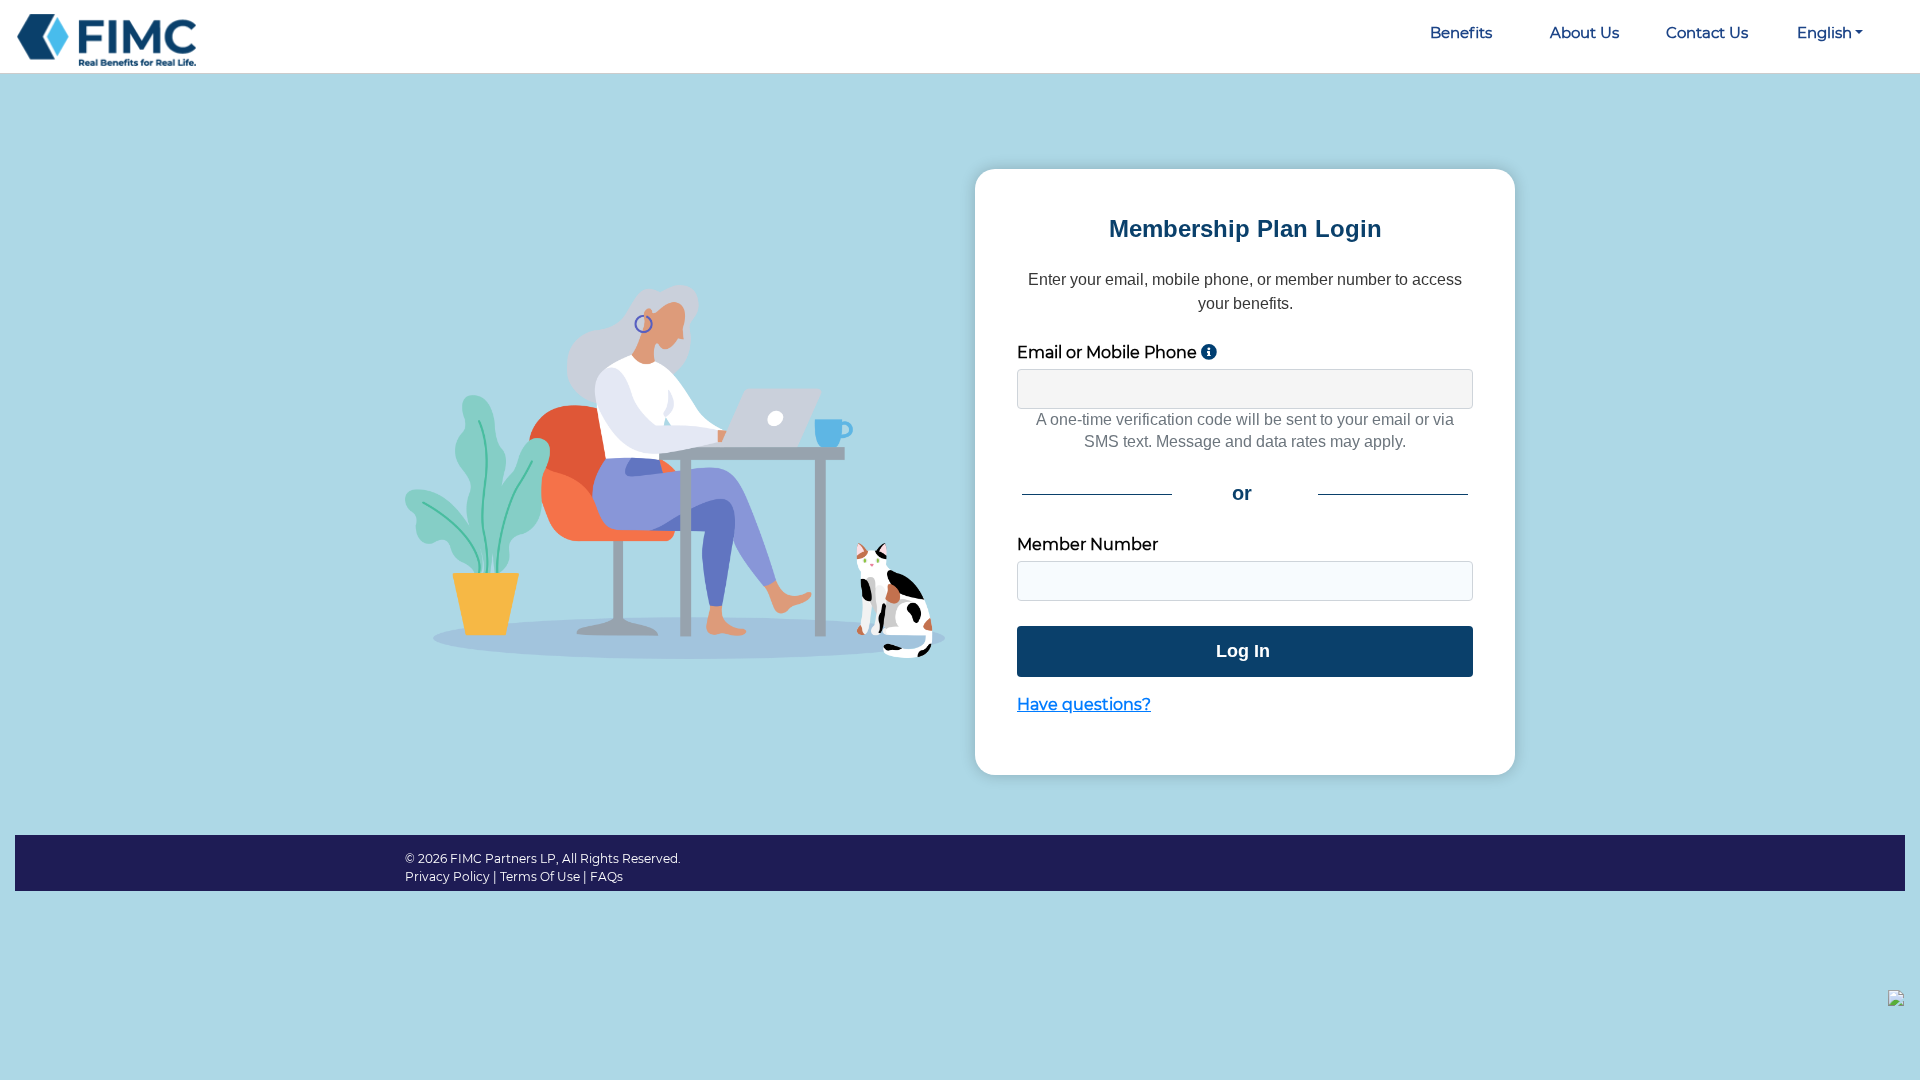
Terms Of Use (540, 876)
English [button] (1824, 32)
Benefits (1461, 32)
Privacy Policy (447, 876)
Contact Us (1707, 32)
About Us (1584, 32)
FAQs (606, 876)
